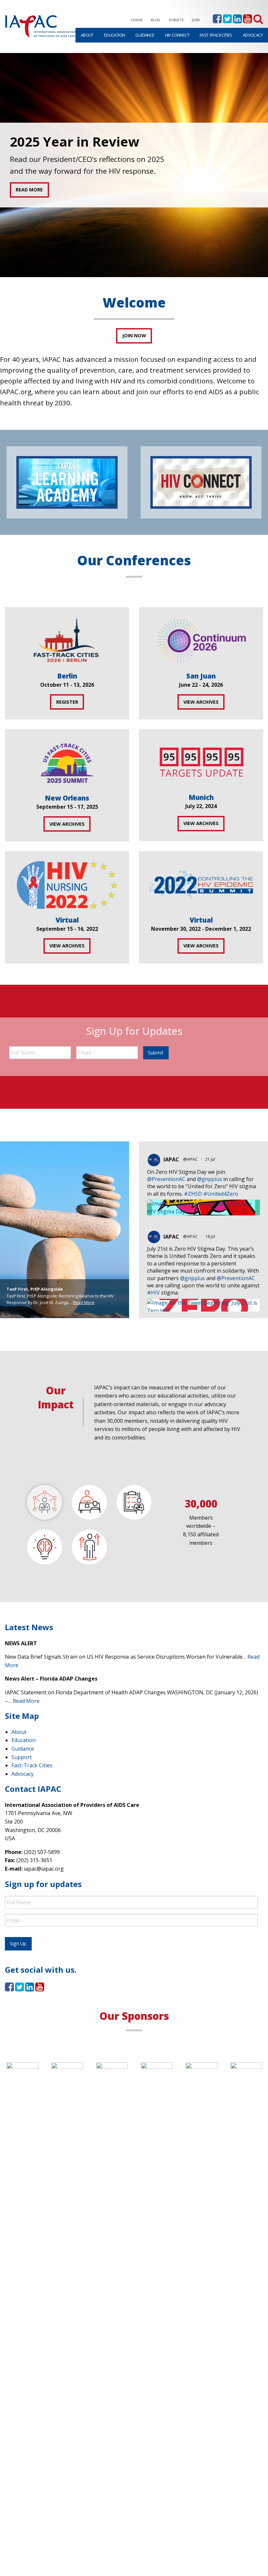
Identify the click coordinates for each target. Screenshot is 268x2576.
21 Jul (211, 1159)
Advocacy (253, 35)
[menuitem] (87, 35)
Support (22, 1757)
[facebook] (217, 21)
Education (115, 35)
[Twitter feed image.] (203, 1208)
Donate (176, 20)
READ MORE (29, 190)
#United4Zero (221, 1194)
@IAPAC (190, 1159)
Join (196, 20)
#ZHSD (193, 1194)
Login (137, 20)
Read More (84, 1302)
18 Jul (211, 1236)
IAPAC (171, 1159)
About (87, 35)
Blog (156, 20)
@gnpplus (209, 1179)
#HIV (153, 1293)
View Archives (201, 702)
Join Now (134, 335)
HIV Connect (177, 35)
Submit (156, 1053)
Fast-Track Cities (216, 35)
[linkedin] (237, 21)
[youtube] (248, 21)
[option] (134, 165)
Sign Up (18, 1943)
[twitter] (227, 21)
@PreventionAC (166, 1179)
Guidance (145, 35)
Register (67, 702)
